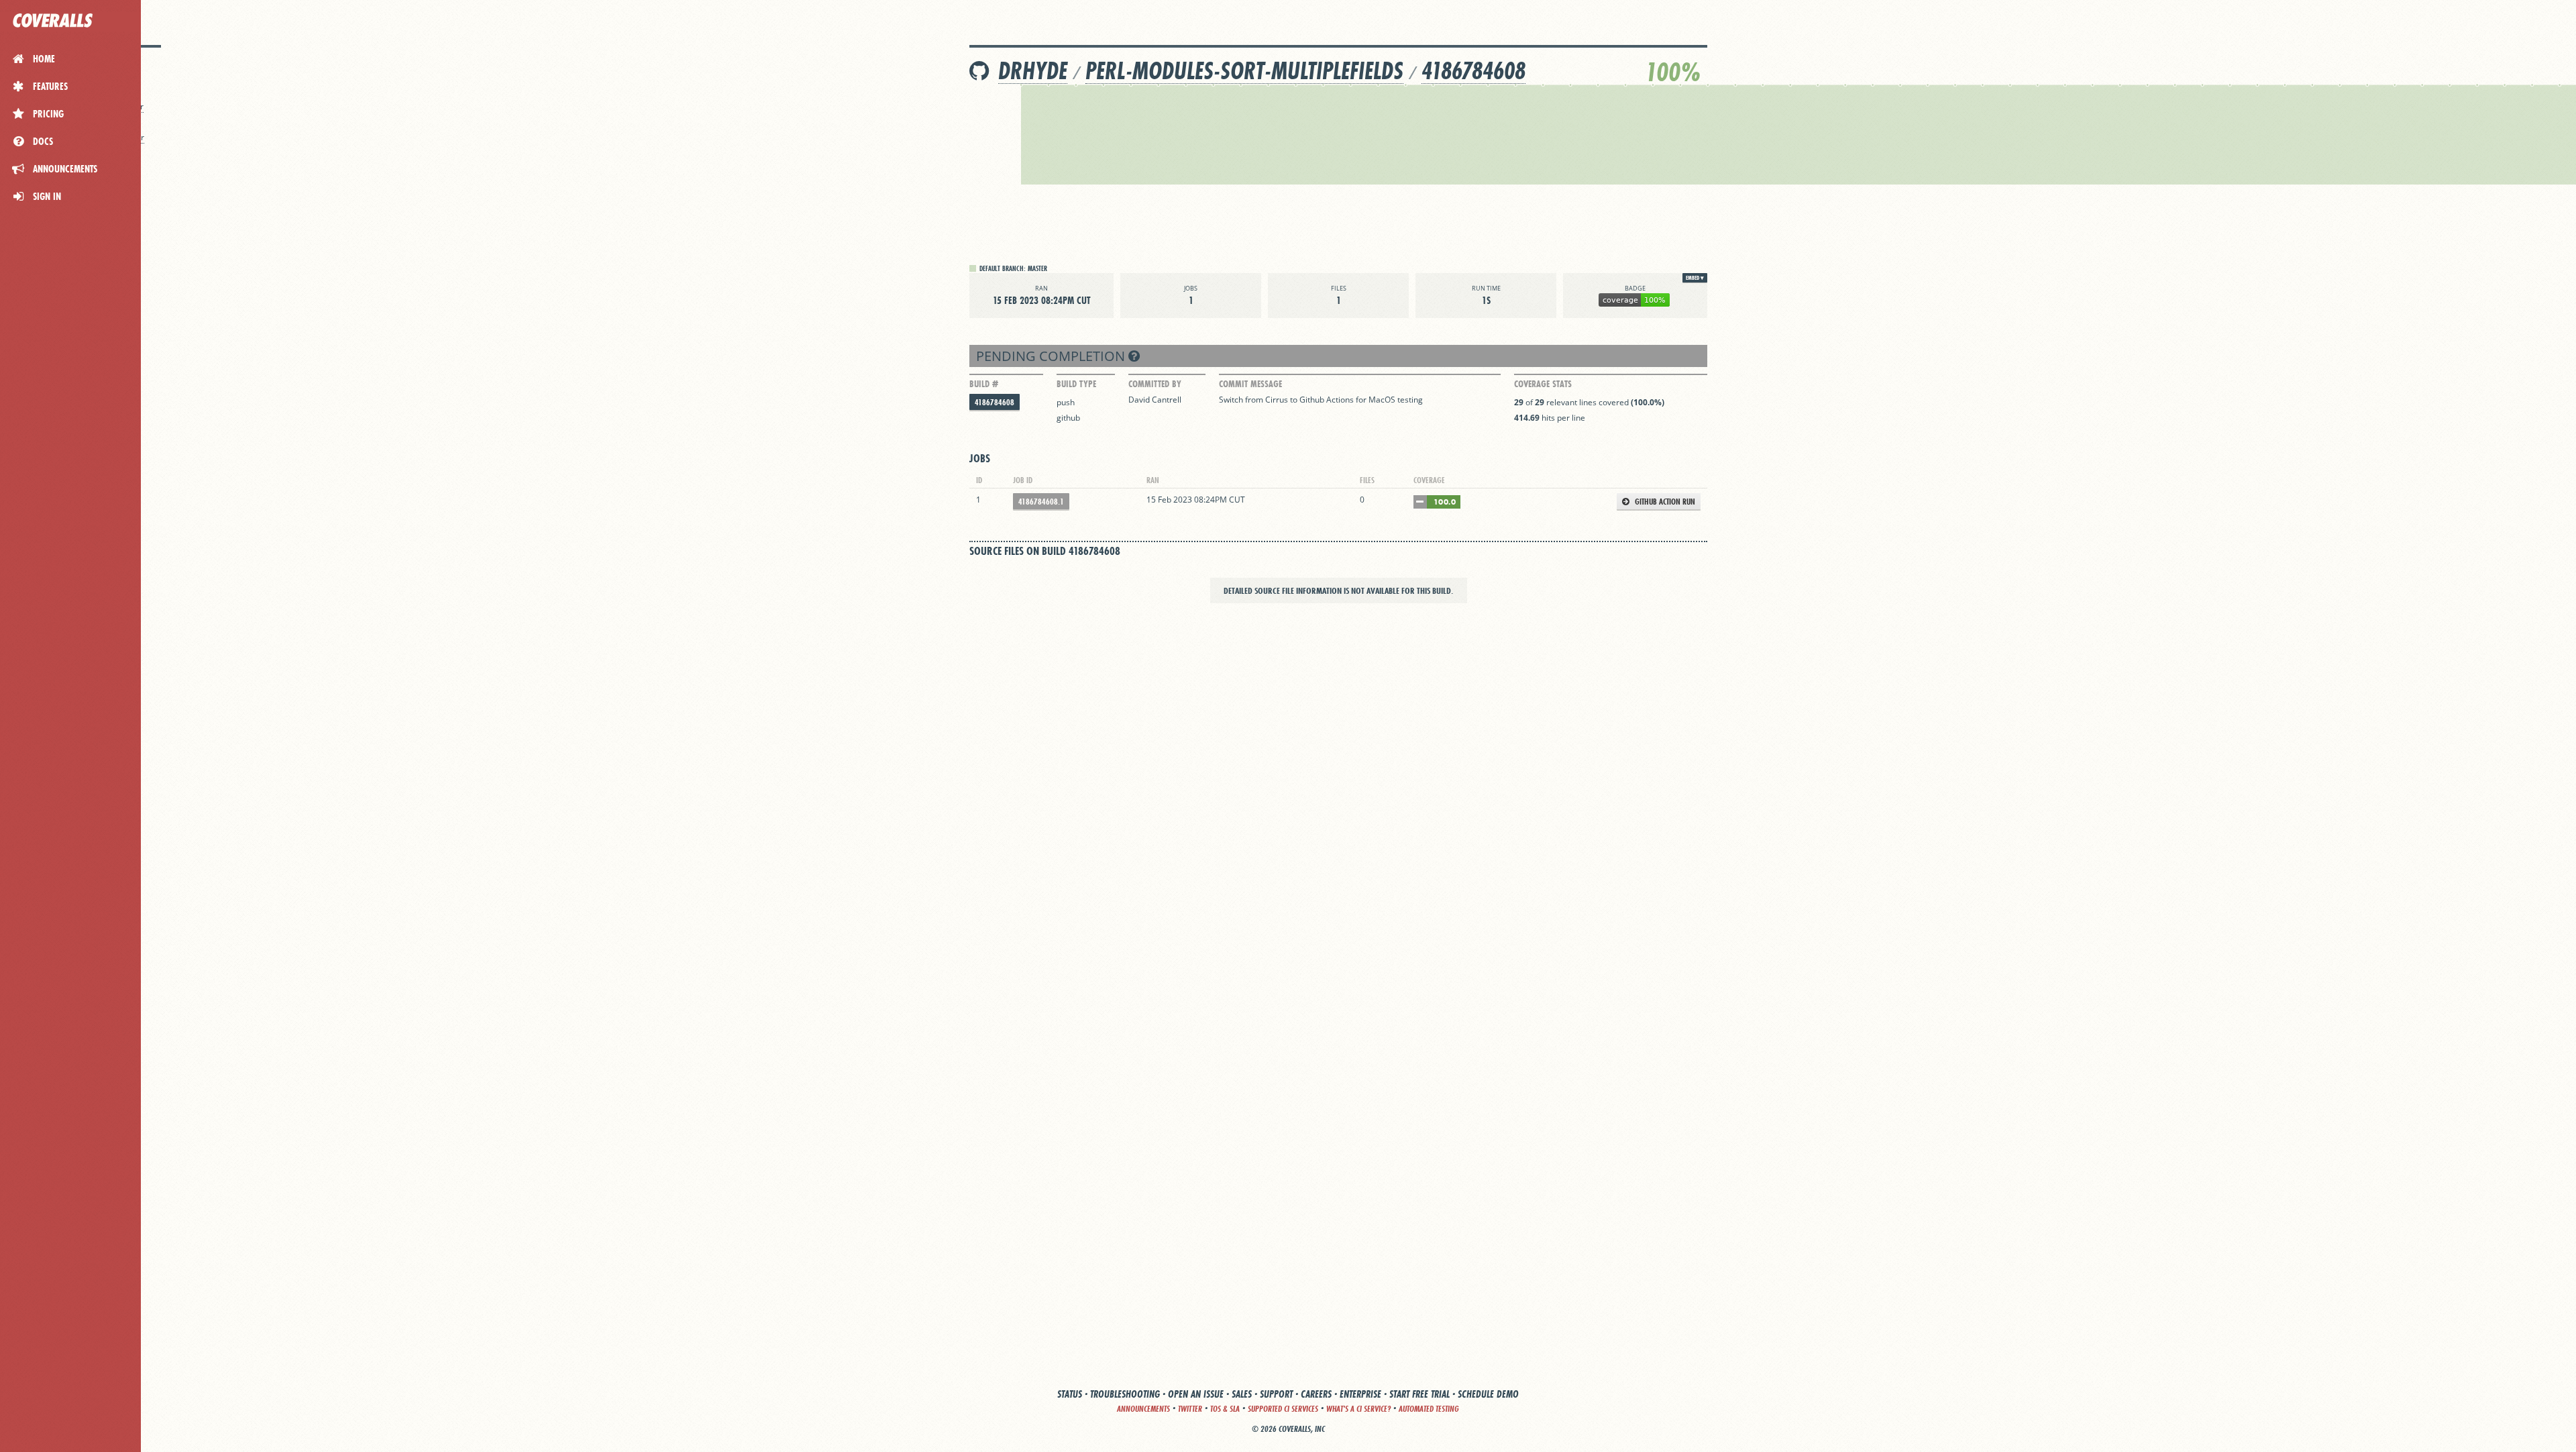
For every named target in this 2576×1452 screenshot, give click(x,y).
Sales (1242, 1394)
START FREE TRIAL (1419, 1394)
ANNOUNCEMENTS (1143, 1409)
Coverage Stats (1543, 384)
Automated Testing (1429, 1409)
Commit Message (1250, 384)
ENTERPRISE (1360, 1394)
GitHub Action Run (1664, 502)
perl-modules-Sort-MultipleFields (1244, 71)
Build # (984, 384)
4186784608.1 (1041, 502)
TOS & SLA (1225, 1409)
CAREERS (1316, 1394)
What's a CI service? (1358, 1409)
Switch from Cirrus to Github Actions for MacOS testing (1321, 400)
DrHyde (1033, 71)
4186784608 (1473, 71)
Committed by (1155, 384)
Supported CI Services (1283, 1409)
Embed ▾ (1695, 278)
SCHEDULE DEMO (1488, 1394)
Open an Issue (1196, 1394)
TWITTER (1190, 1409)
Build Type (1076, 384)
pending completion (1052, 356)
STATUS (1070, 1394)
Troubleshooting (1125, 1394)
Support (1276, 1394)
